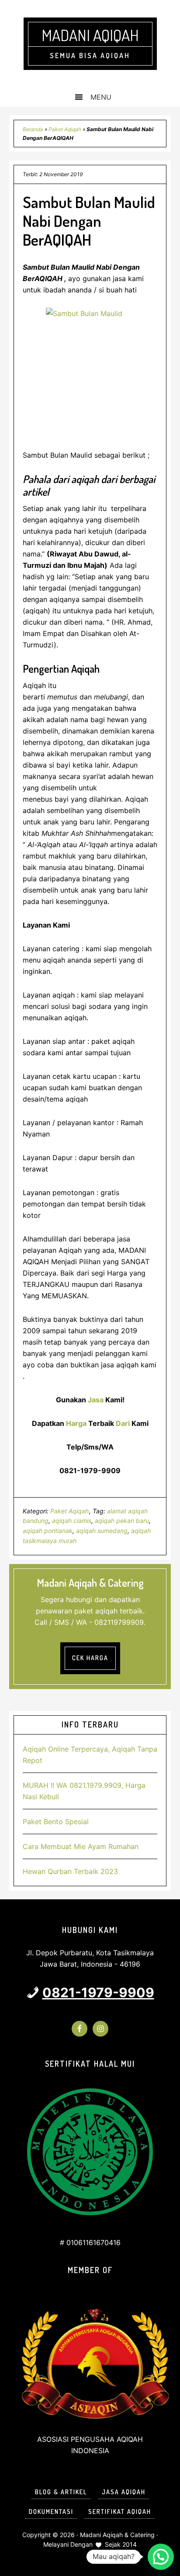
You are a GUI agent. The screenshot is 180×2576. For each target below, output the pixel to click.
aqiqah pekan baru (122, 1521)
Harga (76, 1423)
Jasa (96, 1400)
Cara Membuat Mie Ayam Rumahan (81, 1846)
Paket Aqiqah (65, 129)
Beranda (33, 129)
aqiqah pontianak (48, 1531)
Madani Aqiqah (90, 35)
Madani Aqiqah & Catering (117, 2535)
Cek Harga (90, 1658)
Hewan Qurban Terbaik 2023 (70, 1871)
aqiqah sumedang (102, 1531)
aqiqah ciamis (72, 1521)
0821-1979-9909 (98, 1992)
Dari (123, 1423)
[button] (161, 2557)
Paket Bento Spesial (56, 1822)
